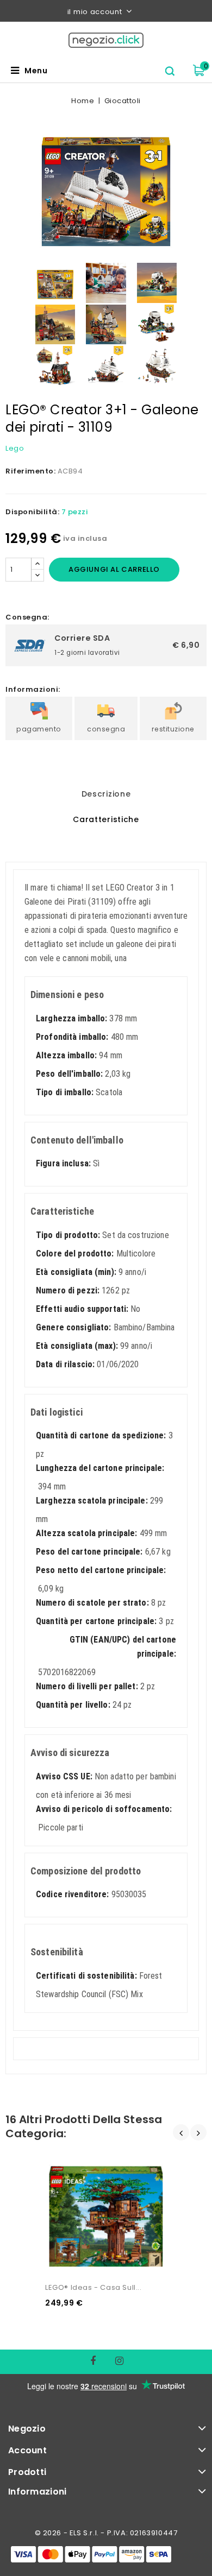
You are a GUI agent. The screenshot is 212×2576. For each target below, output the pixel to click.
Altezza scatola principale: (86, 1533)
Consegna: (27, 617)
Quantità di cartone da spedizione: (101, 1435)
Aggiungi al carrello (114, 569)
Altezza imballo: (66, 1055)
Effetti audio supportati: (82, 1309)
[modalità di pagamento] (91, 2554)
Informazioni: (33, 689)
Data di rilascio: (65, 1364)
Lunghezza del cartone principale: (100, 1468)
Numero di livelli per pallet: (87, 1686)
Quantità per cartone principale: (96, 1621)
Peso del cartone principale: (89, 1552)
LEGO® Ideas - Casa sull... (93, 2287)
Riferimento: (30, 471)
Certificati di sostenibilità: (86, 1976)
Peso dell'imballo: (69, 1074)
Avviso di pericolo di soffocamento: (104, 1809)
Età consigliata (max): (77, 1346)
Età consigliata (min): (76, 1272)
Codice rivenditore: (72, 1894)
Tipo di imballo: (65, 1092)
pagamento (39, 729)
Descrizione (106, 794)
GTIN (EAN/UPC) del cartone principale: (123, 1647)
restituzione (173, 729)
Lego (15, 448)
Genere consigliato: (73, 1327)
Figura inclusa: (63, 1163)
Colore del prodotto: (75, 1254)
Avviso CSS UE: (64, 1776)
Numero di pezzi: (68, 1290)
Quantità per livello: (73, 1705)
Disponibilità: (32, 512)
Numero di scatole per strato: (92, 1603)
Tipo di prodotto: (68, 1235)
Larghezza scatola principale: (92, 1501)
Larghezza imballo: (71, 1018)
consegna (106, 729)
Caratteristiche (106, 819)
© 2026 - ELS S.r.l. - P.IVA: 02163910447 (106, 2533)
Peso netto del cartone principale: (101, 1570)
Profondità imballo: (72, 1037)
